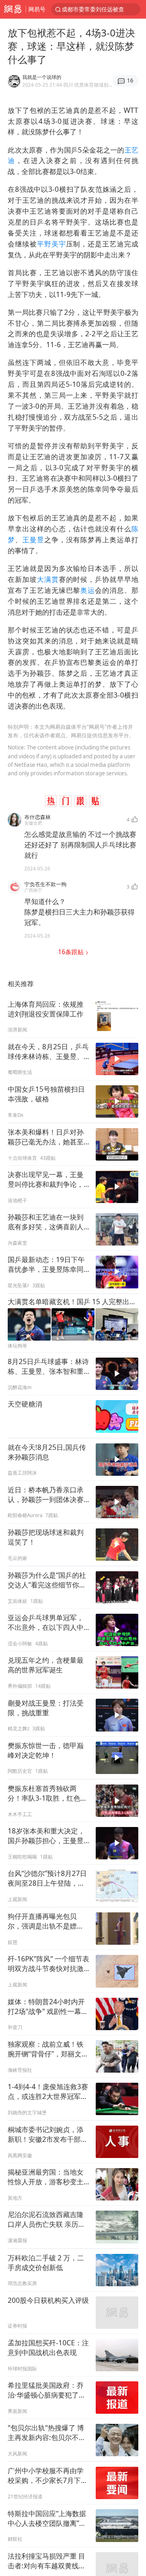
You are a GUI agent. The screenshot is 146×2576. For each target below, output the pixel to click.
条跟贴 (72, 952)
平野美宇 (52, 244)
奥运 (88, 590)
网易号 (37, 9)
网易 (13, 9)
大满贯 (48, 579)
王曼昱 (33, 540)
